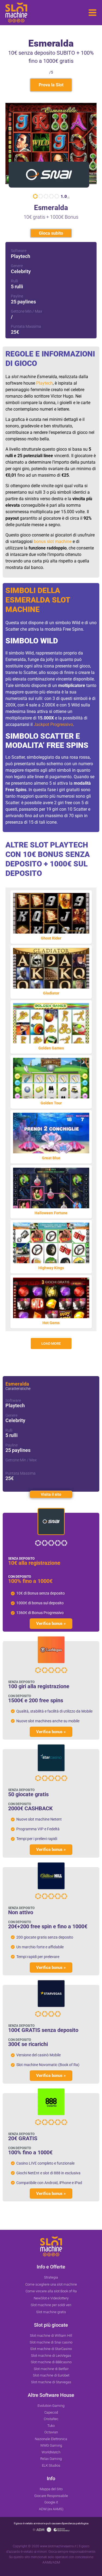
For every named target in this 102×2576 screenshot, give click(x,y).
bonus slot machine (53, 541)
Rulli (14, 281)
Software (19, 251)
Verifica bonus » (51, 1623)
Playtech (44, 383)
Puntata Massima (26, 326)
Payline (17, 296)
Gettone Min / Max (27, 311)
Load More (51, 1343)
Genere (17, 266)
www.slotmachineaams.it (58, 2546)
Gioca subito (51, 233)
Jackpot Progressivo (53, 724)
